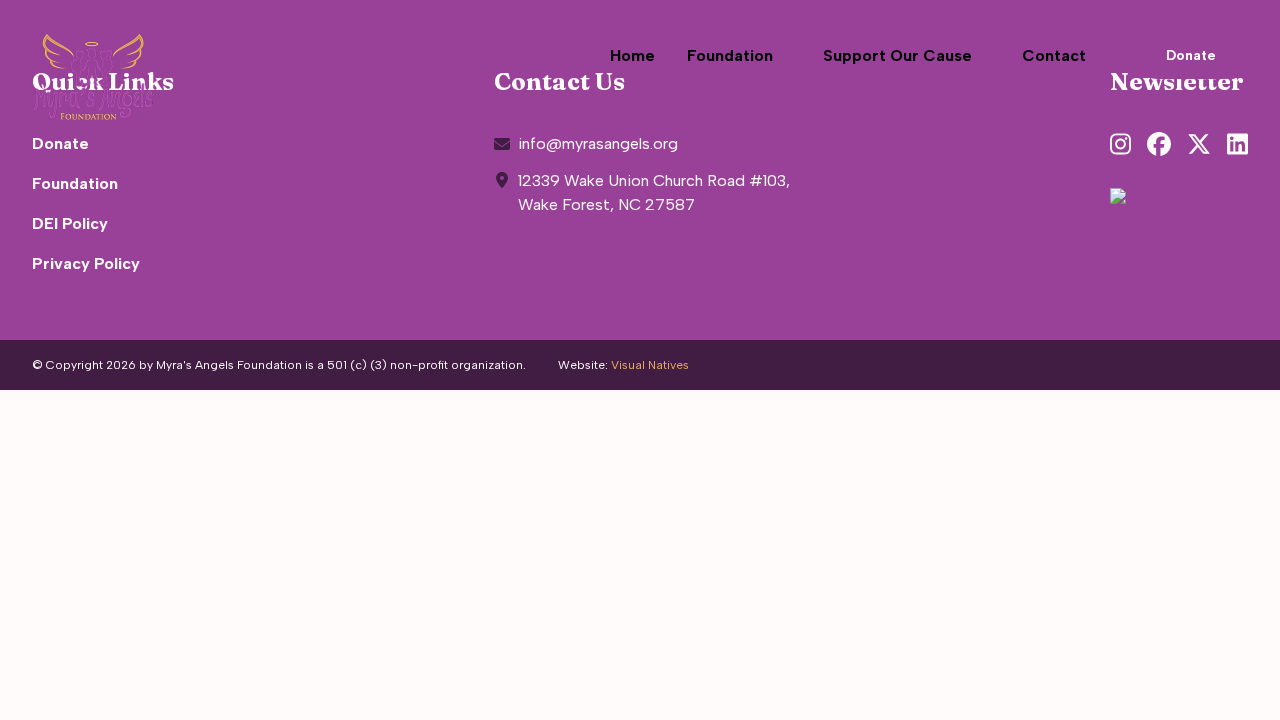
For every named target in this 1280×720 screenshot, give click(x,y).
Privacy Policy (86, 263)
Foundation (75, 183)
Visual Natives (650, 365)
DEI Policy (70, 223)
